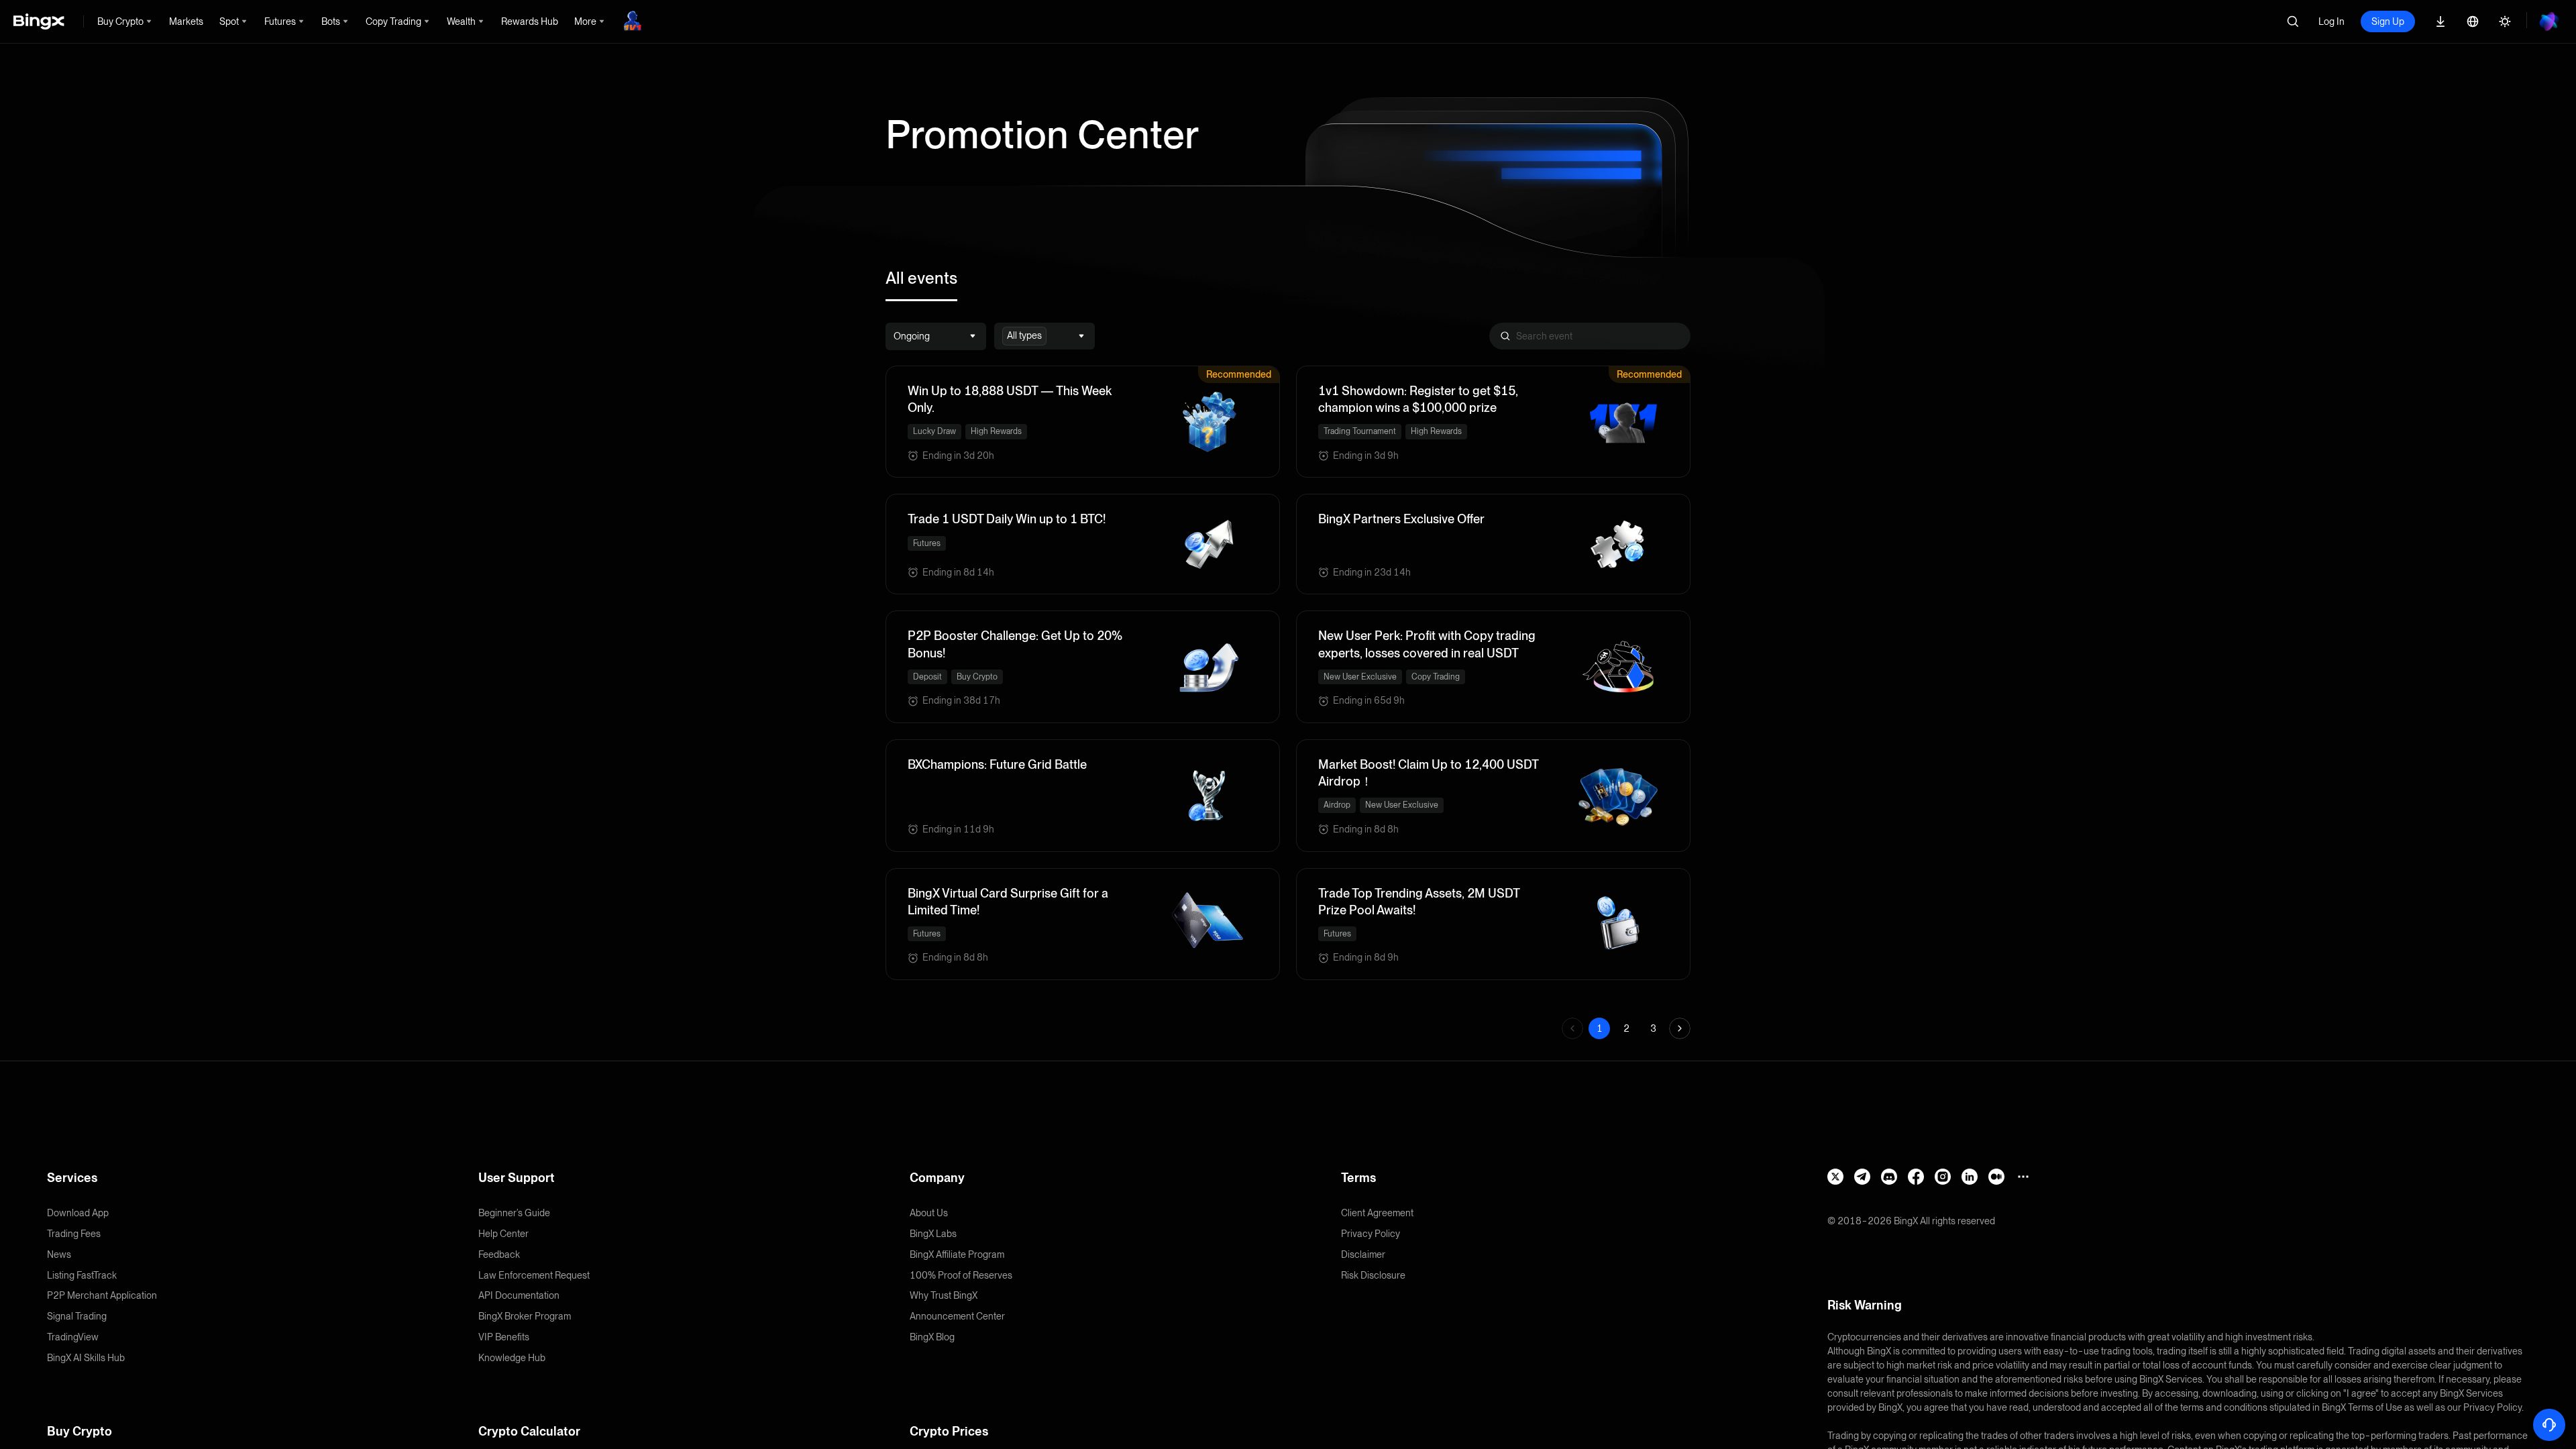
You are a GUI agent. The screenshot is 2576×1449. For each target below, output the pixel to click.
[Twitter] (1835, 1177)
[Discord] (1889, 1177)
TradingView (73, 1337)
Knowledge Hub (512, 1358)
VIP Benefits (504, 1337)
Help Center (503, 1234)
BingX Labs (933, 1234)
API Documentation (519, 1295)
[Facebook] (1916, 1177)
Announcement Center (957, 1316)
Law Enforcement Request (534, 1275)
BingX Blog (932, 1337)
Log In (2331, 21)
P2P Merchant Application (102, 1295)
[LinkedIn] (1970, 1177)
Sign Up (2388, 21)
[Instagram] (1943, 1177)
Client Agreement (1377, 1213)
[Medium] (1996, 1177)
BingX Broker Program (525, 1316)
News (59, 1254)
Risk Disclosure (1373, 1275)
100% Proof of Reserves (961, 1275)
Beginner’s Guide (514, 1213)
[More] (2023, 1177)
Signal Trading (77, 1316)
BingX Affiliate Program (957, 1254)
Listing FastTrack (82, 1275)
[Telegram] (1862, 1177)
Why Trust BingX (944, 1295)
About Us (929, 1213)
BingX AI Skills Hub (86, 1358)
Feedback (499, 1254)
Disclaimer (1363, 1254)
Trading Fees (74, 1234)
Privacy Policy (1371, 1234)
